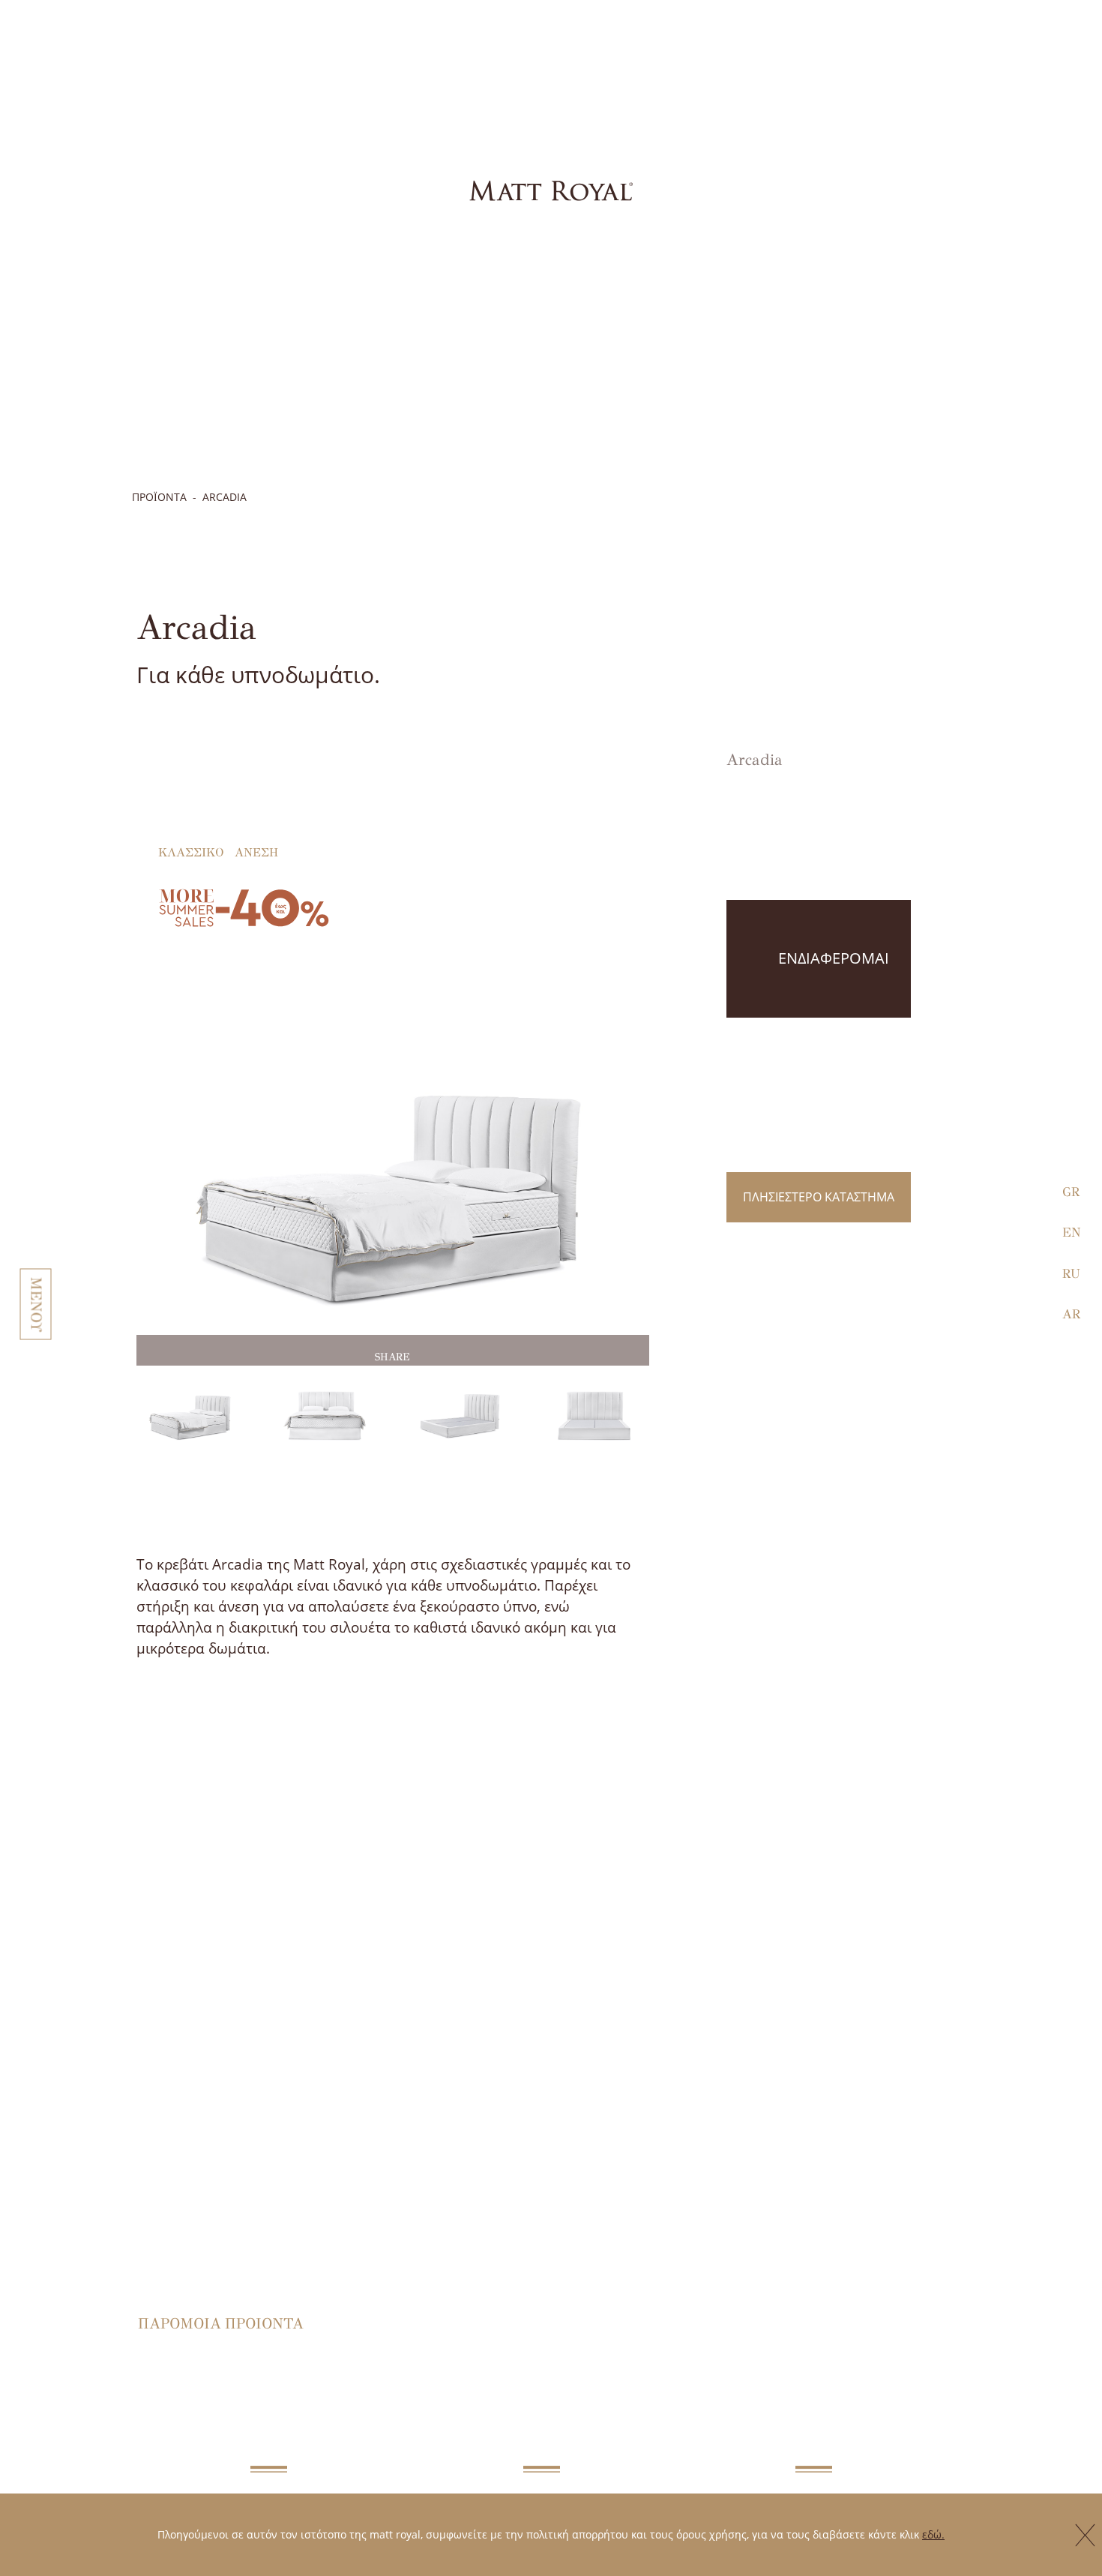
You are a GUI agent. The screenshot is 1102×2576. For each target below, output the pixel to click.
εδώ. (933, 2534)
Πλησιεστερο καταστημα (819, 1197)
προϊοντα (159, 497)
